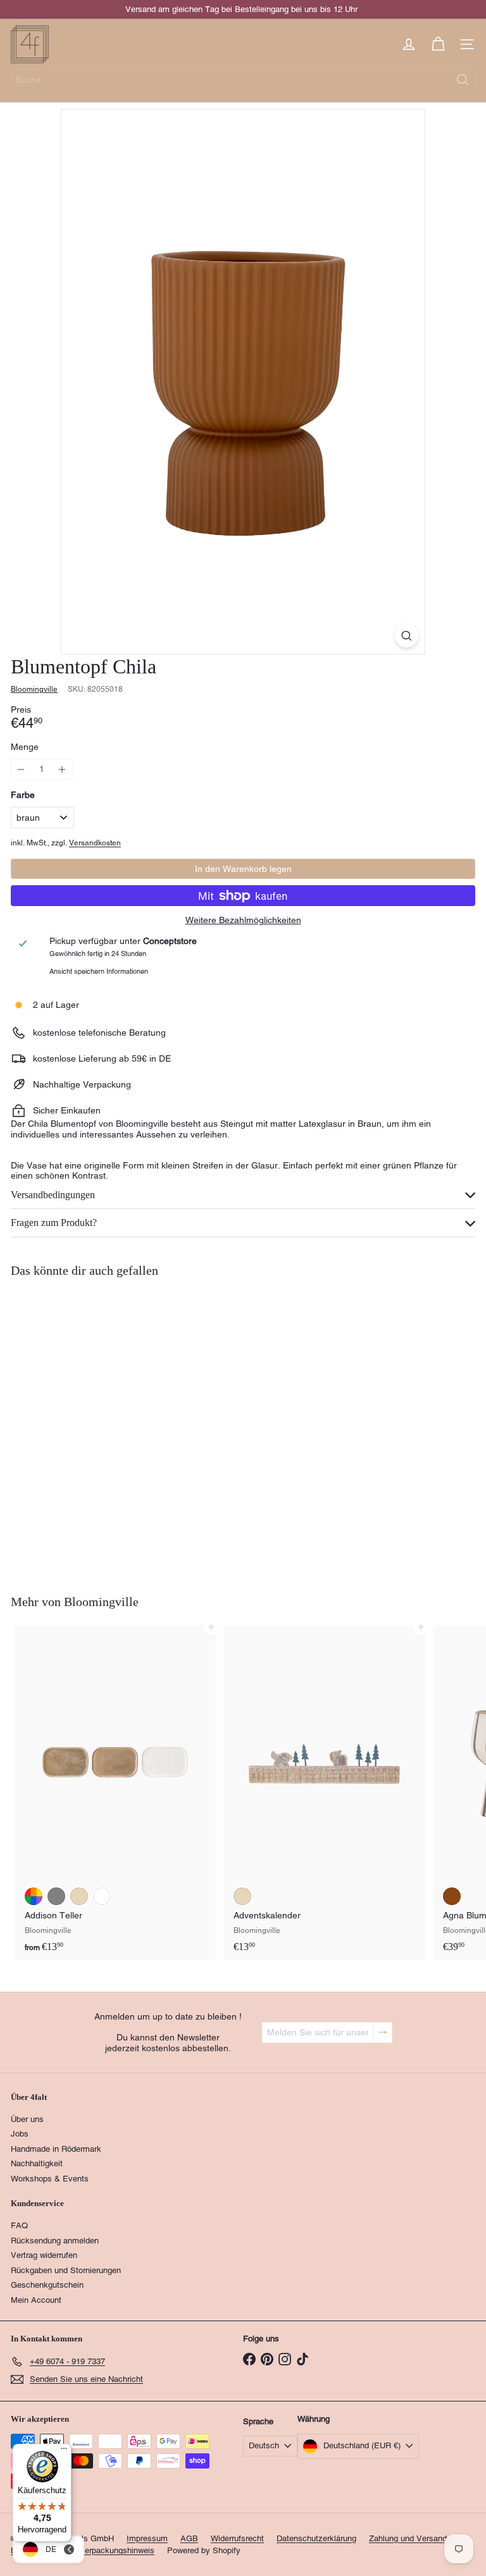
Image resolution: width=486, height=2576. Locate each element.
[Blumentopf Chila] (90, 1428)
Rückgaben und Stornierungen (66, 2270)
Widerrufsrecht (237, 2538)
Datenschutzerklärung (316, 2538)
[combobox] (243, 80)
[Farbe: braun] (34, 1499)
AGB (189, 2538)
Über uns (27, 2119)
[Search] (463, 80)
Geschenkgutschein (47, 2285)
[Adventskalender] (324, 1793)
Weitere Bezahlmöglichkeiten (243, 920)
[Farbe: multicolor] (34, 1896)
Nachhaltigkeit (37, 2163)
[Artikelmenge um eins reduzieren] (21, 769)
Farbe (23, 795)
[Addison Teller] (115, 1793)
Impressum (147, 2538)
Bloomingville (101, 1602)
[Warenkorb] (438, 44)
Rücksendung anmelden (55, 2241)
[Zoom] (407, 636)
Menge (25, 747)
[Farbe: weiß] (102, 1896)
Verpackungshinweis (117, 2550)
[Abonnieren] (383, 2033)
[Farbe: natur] (79, 1896)
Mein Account (36, 2300)
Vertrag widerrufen (44, 2255)
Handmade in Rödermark (56, 2149)
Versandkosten (95, 843)
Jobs (20, 2134)
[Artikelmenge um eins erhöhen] (62, 769)
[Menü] (64, 2451)
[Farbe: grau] (56, 1896)
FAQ (19, 2225)
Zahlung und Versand (408, 2538)
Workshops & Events (50, 2179)
